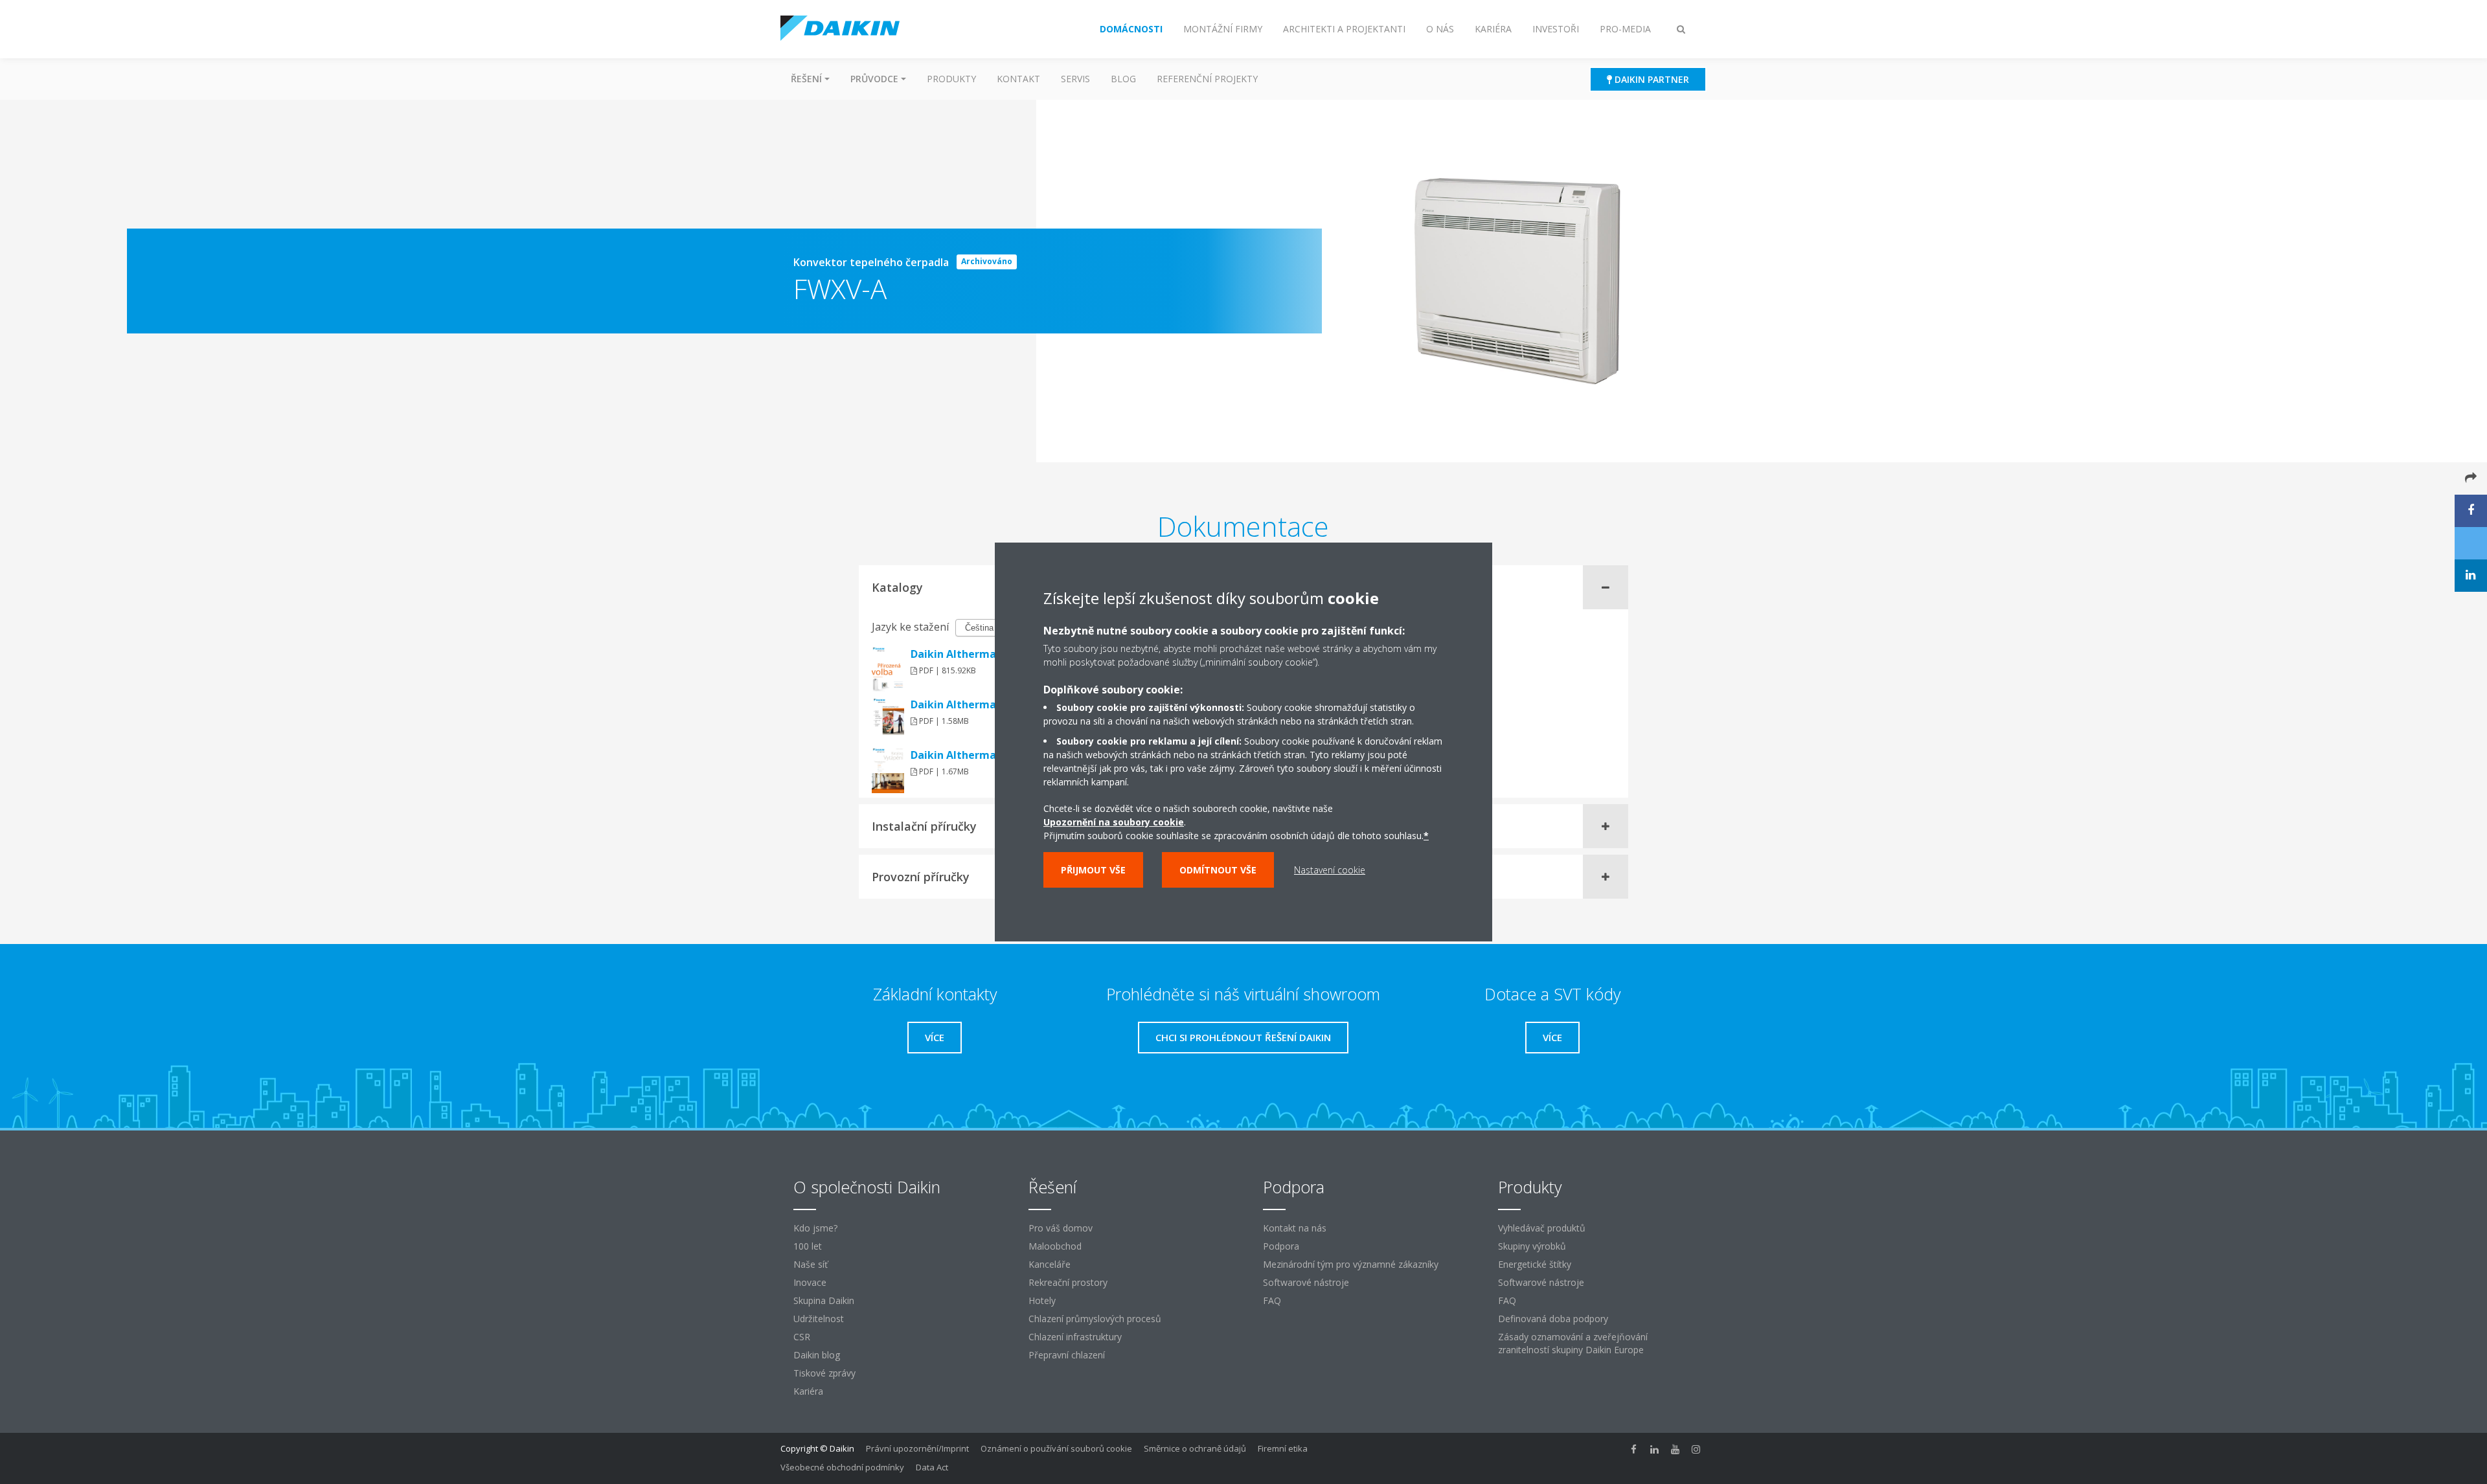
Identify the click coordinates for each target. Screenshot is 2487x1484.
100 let (808, 1246)
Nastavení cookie (1330, 870)
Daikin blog (817, 1355)
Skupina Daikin (824, 1300)
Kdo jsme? (815, 1228)
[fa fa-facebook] (1634, 1450)
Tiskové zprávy (824, 1373)
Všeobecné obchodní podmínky (842, 1467)
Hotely (1042, 1300)
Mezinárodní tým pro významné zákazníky (1351, 1264)
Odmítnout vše (1218, 870)
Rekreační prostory (1068, 1282)
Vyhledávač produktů (1542, 1228)
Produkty (951, 79)
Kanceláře (1050, 1264)
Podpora (1281, 1246)
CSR (802, 1337)
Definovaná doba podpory (1553, 1319)
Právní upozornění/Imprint (917, 1448)
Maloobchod (1055, 1246)
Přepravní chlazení (1067, 1355)
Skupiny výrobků (1532, 1246)
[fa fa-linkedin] (1655, 1450)
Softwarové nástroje (1306, 1282)
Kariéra (808, 1391)
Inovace (810, 1282)
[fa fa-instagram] (1696, 1450)
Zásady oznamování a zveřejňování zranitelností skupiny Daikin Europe (1573, 1343)
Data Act (932, 1467)
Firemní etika (1283, 1448)
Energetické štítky (1535, 1264)
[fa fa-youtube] (1675, 1450)
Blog (1123, 79)
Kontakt (1018, 79)
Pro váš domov (1061, 1228)
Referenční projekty (1207, 79)
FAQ (1272, 1300)
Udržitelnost (819, 1319)
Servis (1075, 79)
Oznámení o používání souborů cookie (1056, 1448)
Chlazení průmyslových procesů (1095, 1319)
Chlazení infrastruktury (1075, 1337)
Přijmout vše (1093, 870)
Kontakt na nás (1295, 1228)
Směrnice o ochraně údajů (1195, 1448)
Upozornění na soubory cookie (1114, 822)
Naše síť (811, 1264)
